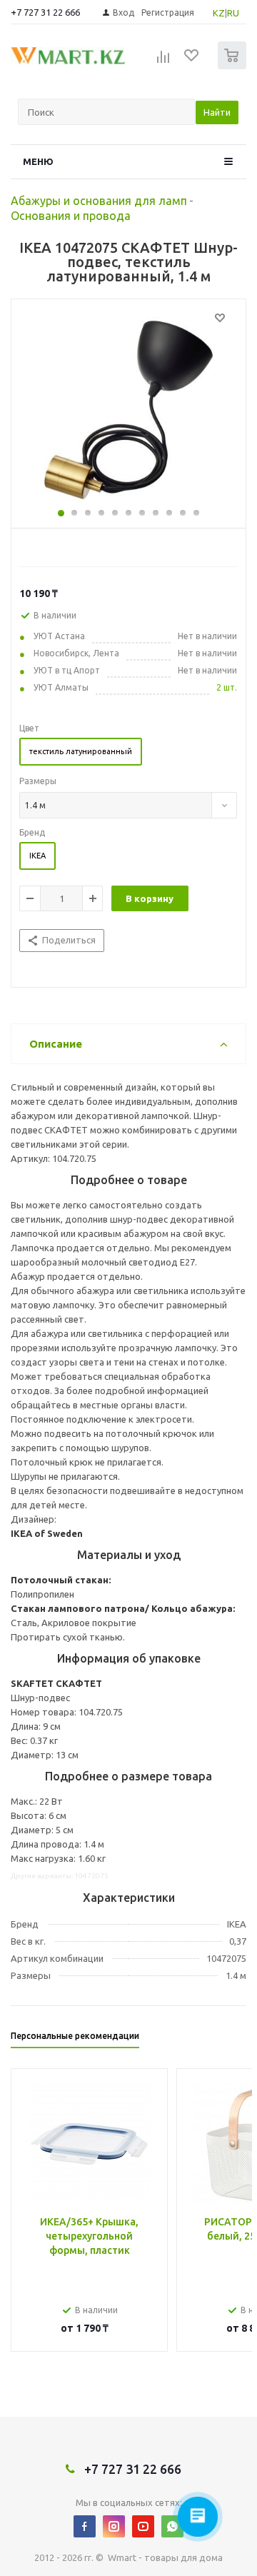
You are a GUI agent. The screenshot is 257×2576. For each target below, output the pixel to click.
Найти (217, 112)
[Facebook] (85, 2526)
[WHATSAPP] (172, 2526)
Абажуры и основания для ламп (99, 201)
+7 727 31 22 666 (45, 12)
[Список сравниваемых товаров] (163, 61)
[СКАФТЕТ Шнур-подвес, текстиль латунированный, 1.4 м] (128, 410)
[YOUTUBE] (143, 2526)
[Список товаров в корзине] (234, 66)
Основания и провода (71, 216)
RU (233, 13)
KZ (219, 13)
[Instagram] (114, 2526)
